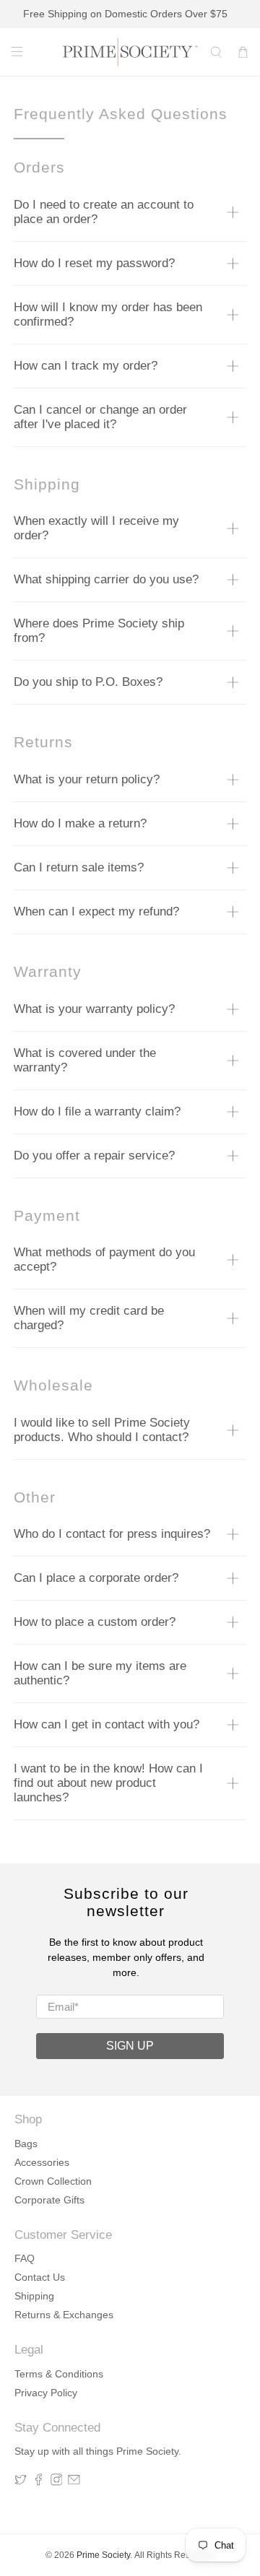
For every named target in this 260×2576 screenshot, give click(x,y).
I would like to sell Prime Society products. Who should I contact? (102, 1430)
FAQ (25, 2258)
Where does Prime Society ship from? (99, 631)
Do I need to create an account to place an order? (104, 212)
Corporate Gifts (49, 2200)
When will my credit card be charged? (89, 1318)
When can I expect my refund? (96, 911)
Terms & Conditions (59, 2374)
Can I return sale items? (79, 867)
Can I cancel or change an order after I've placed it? (100, 417)
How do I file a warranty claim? (97, 1111)
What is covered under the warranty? (85, 1060)
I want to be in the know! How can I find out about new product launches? (108, 1783)
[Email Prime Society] (74, 2482)
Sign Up (130, 2046)
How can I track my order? (86, 366)
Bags (26, 2144)
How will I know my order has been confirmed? (108, 314)
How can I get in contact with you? (107, 1724)
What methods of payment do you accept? (104, 1259)
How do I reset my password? (94, 263)
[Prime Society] (130, 52)
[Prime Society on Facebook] (39, 2482)
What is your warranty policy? (94, 1009)
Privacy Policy (46, 2393)
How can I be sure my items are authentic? (100, 1673)
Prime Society (103, 2555)
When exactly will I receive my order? (96, 528)
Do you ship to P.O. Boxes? (88, 682)
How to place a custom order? (95, 1622)
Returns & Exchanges (64, 2315)
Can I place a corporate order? (96, 1578)
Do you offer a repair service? (94, 1156)
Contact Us (40, 2277)
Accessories (42, 2162)
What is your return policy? (87, 779)
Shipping (34, 2296)
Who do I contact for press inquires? (112, 1534)
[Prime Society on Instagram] (57, 2482)
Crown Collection (53, 2181)
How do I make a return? (80, 823)
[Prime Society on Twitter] (21, 2482)
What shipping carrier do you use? (106, 579)
